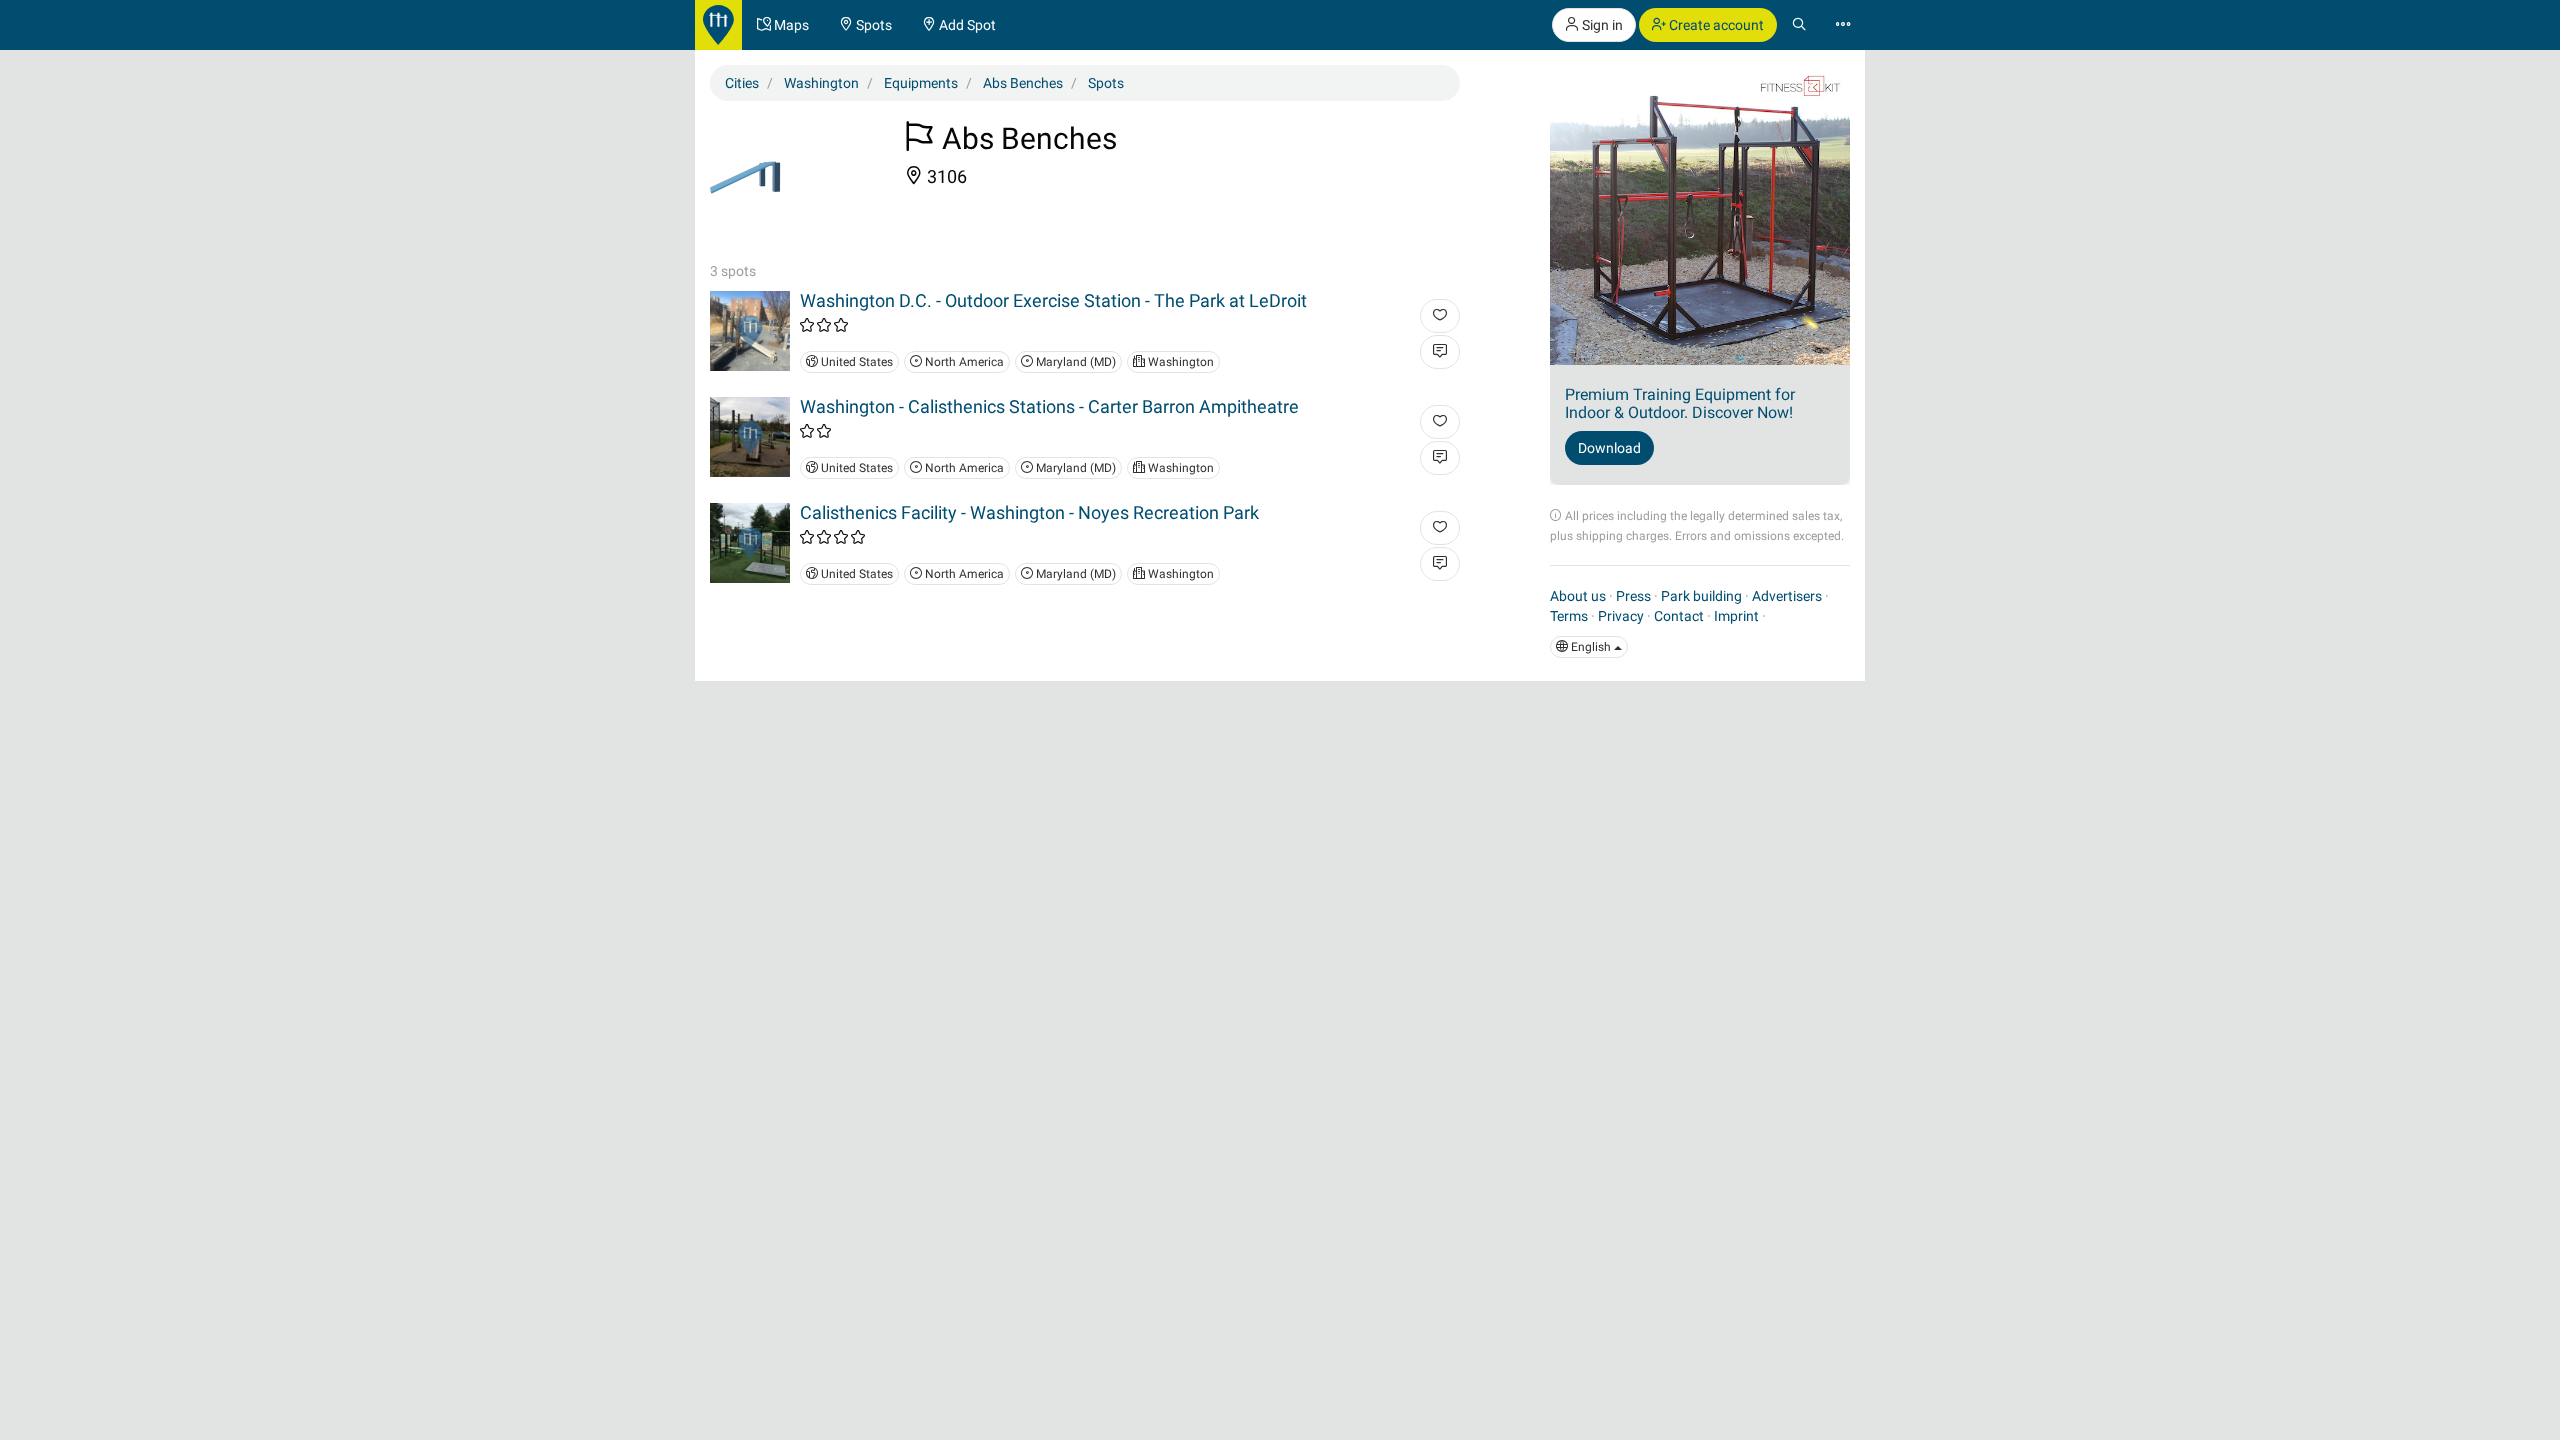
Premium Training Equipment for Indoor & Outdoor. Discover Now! (1680, 403)
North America (963, 362)
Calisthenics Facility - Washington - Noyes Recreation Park (1029, 512)
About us (1578, 596)
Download (1609, 448)
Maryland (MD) (1074, 362)
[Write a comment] (1440, 352)
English (1591, 647)
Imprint (1736, 616)
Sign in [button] (1601, 25)
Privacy (1621, 616)
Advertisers (1787, 596)
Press (1633, 596)
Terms (1569, 616)
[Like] (1440, 316)
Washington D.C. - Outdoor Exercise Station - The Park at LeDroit (1053, 300)
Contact (1679, 616)
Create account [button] (1715, 25)
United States (855, 362)
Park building (1701, 596)
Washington (1179, 362)
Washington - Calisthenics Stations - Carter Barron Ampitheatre (1049, 406)
